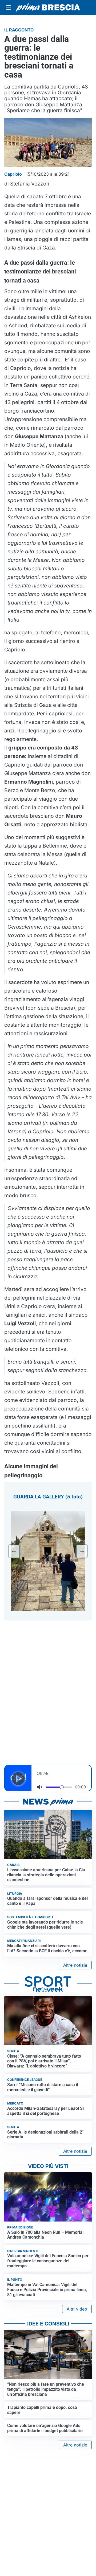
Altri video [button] (77, 2309)
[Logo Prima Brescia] (48, 8)
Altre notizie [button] (75, 1965)
